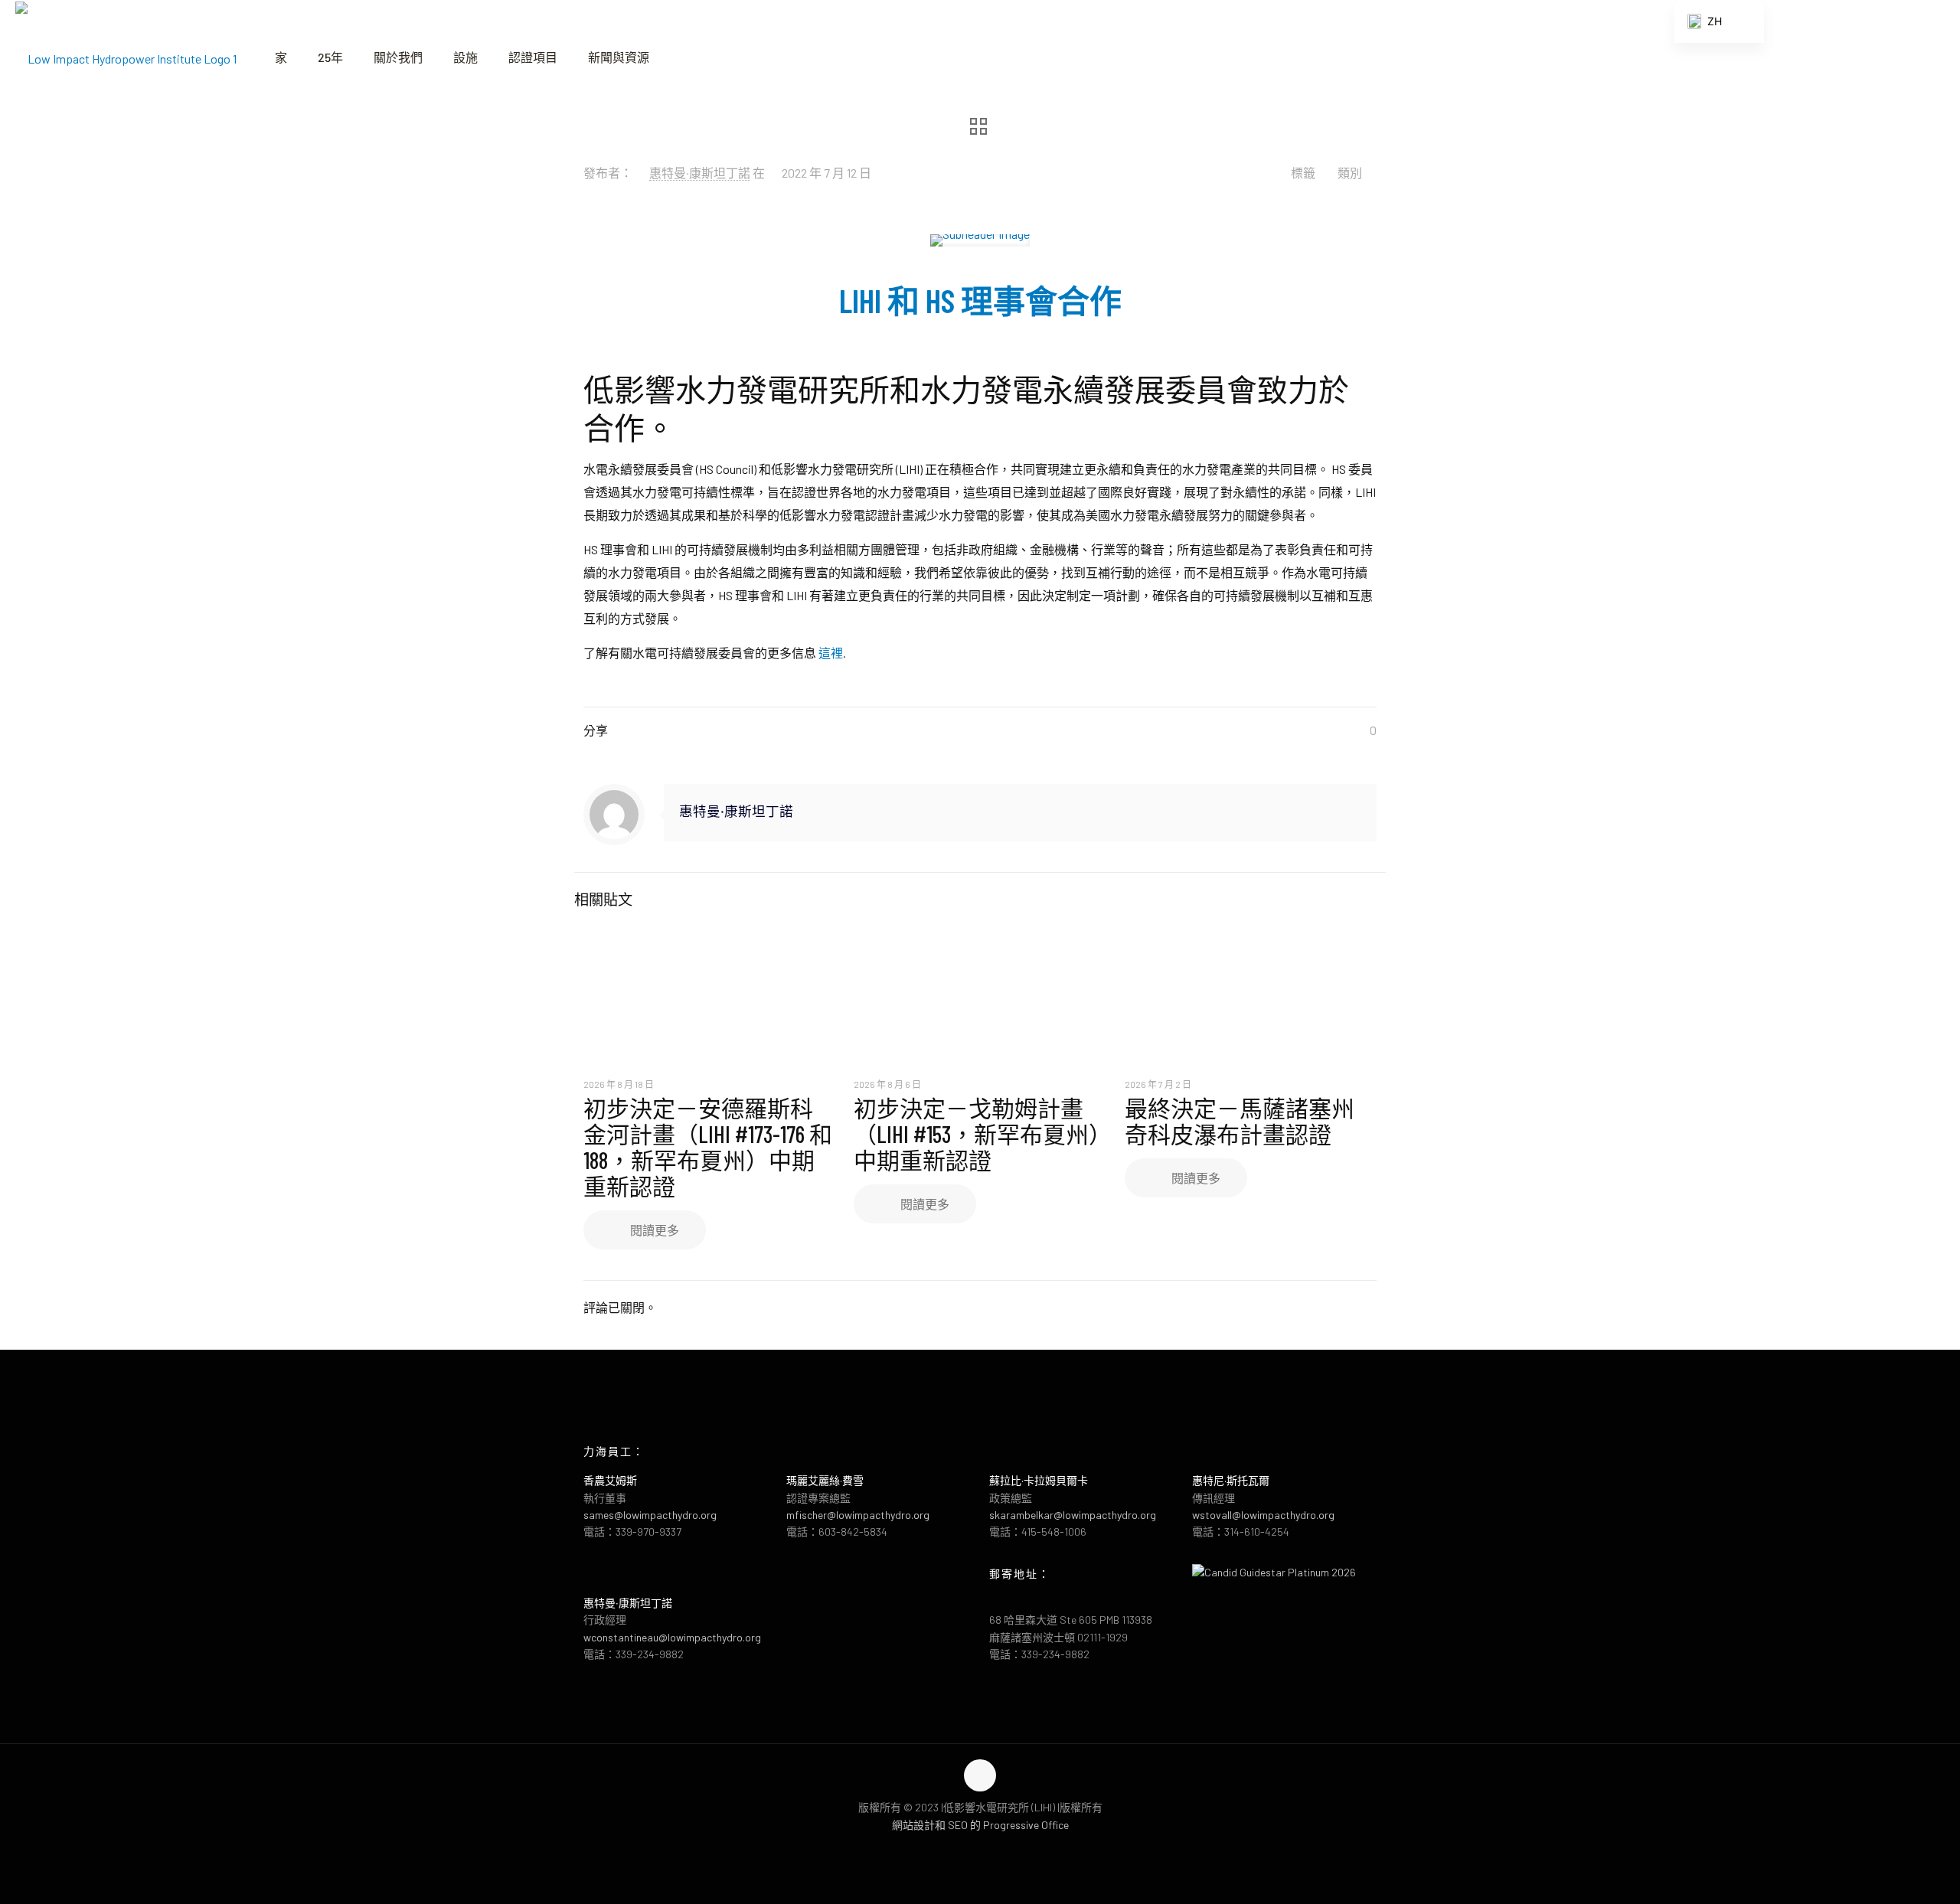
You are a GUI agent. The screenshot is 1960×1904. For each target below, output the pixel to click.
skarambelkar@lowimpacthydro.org (1073, 1515)
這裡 (831, 653)
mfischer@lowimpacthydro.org (858, 1515)
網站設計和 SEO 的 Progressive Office (980, 1825)
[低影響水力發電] (126, 57)
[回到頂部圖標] (980, 1775)
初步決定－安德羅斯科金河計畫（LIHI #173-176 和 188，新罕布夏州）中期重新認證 (708, 1147)
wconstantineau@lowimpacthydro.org (672, 1637)
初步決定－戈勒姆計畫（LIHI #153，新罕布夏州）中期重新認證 (977, 1134)
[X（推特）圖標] (980, 1849)
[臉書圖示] (964, 1849)
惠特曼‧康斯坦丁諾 (700, 173)
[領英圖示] (996, 1849)
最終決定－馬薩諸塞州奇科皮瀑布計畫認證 (1240, 1121)
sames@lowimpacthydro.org (650, 1515)
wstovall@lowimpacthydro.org (1263, 1515)
